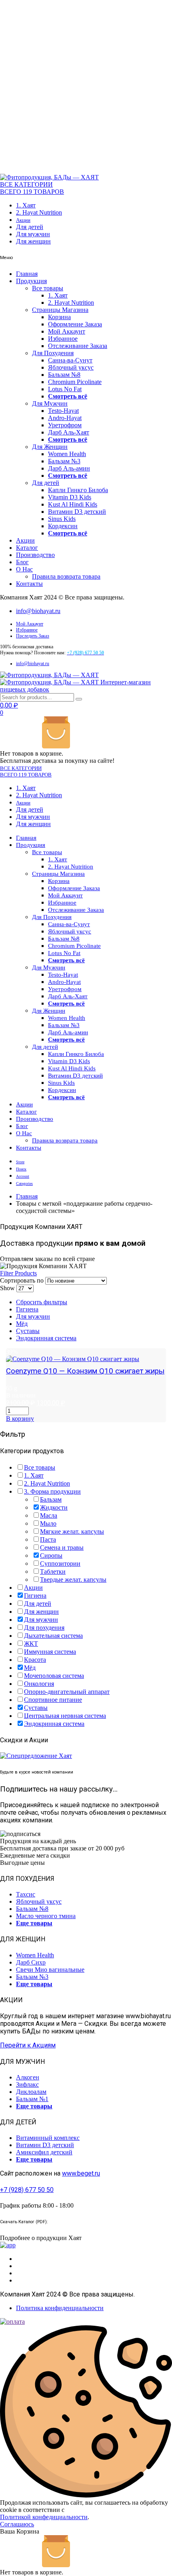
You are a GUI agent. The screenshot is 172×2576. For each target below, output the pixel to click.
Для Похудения (53, 353)
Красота (35, 1660)
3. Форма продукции (52, 1491)
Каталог (27, 548)
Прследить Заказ (33, 636)
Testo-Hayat (63, 411)
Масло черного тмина (46, 1916)
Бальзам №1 (32, 2099)
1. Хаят (26, 205)
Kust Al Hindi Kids (73, 504)
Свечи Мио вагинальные (50, 1970)
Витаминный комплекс (48, 2138)
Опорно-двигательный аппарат (67, 1692)
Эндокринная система (46, 1338)
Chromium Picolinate (75, 382)
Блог (22, 562)
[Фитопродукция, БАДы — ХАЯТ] (49, 177)
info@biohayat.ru (38, 611)
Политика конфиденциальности (60, 2308)
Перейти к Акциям (28, 2045)
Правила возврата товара (66, 576)
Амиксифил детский (44, 2152)
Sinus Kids (62, 519)
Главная (27, 274)
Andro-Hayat (65, 418)
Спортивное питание (53, 1700)
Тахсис (26, 1894)
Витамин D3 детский (77, 512)
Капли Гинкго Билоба (78, 490)
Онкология (39, 1684)
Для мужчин (33, 234)
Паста (48, 1539)
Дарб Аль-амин (69, 468)
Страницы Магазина (60, 310)
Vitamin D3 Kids (70, 497)
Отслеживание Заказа (78, 346)
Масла (49, 1515)
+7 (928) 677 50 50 (27, 2190)
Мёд (22, 1324)
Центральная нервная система (65, 1716)
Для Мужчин (50, 403)
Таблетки (53, 1572)
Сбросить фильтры (42, 1302)
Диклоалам (31, 2092)
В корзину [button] (20, 1419)
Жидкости (54, 1507)
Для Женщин (50, 447)
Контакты (29, 584)
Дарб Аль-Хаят (69, 432)
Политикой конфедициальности (44, 2517)
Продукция (31, 281)
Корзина (59, 317)
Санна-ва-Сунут (70, 360)
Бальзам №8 (64, 375)
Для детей (30, 227)
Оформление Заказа (75, 324)
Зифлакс (27, 2084)
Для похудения (44, 1628)
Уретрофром (65, 425)
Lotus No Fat (65, 389)
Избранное (63, 339)
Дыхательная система (53, 1636)
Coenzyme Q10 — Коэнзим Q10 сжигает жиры (85, 1371)
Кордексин (63, 526)
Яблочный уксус (71, 367)
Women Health (67, 454)
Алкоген (28, 2077)
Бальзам (51, 1499)
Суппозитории (60, 1563)
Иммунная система (50, 1652)
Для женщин (33, 241)
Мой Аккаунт (67, 331)
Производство (35, 555)
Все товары (48, 288)
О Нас (24, 569)
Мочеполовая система (54, 1676)
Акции (23, 220)
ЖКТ (31, 1644)
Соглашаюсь (17, 2524)
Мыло (48, 1523)
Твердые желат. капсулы (73, 1580)
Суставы (28, 1331)
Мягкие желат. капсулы (72, 1531)
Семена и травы (62, 1547)
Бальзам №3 (64, 461)
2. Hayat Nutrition (39, 212)
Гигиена (27, 1309)
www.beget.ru (81, 2173)
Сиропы (51, 1555)
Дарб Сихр (31, 1962)
